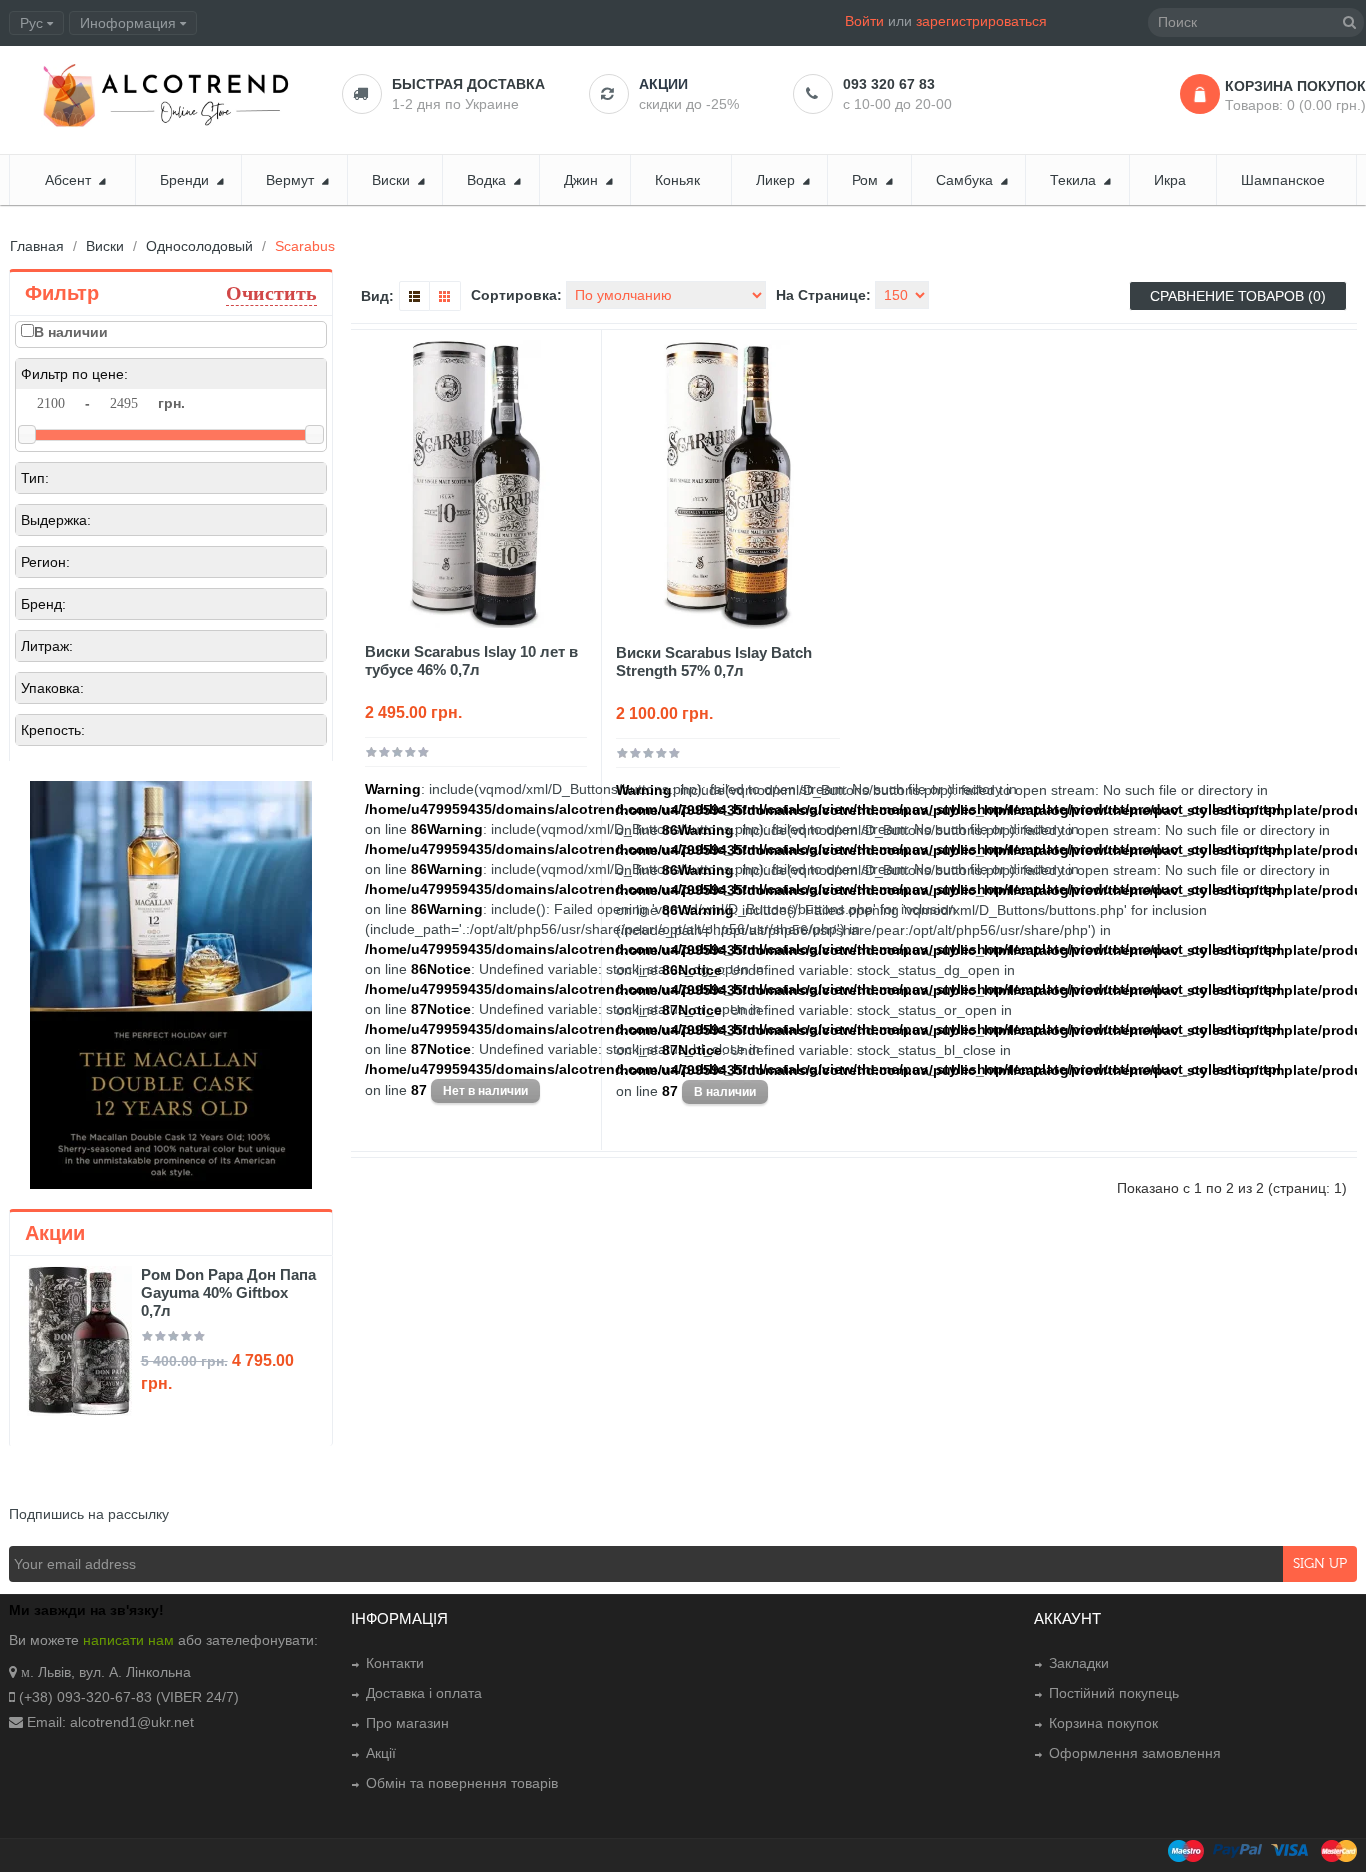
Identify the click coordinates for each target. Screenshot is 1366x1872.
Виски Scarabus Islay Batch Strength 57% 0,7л (714, 661)
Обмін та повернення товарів (462, 1783)
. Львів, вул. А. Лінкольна (110, 1672)
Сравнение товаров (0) (1238, 296)
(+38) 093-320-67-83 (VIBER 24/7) (129, 1697)
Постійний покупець (1114, 1693)
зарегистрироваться (981, 21)
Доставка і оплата (424, 1693)
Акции (663, 84)
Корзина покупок (1103, 1723)
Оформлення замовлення (1135, 1753)
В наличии (71, 332)
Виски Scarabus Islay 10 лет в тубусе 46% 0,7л (471, 660)
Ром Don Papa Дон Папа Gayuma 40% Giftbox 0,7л (228, 1292)
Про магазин (407, 1723)
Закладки (1079, 1663)
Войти (864, 21)
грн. (171, 403)
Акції (381, 1753)
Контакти (395, 1663)
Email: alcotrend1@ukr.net (110, 1722)
